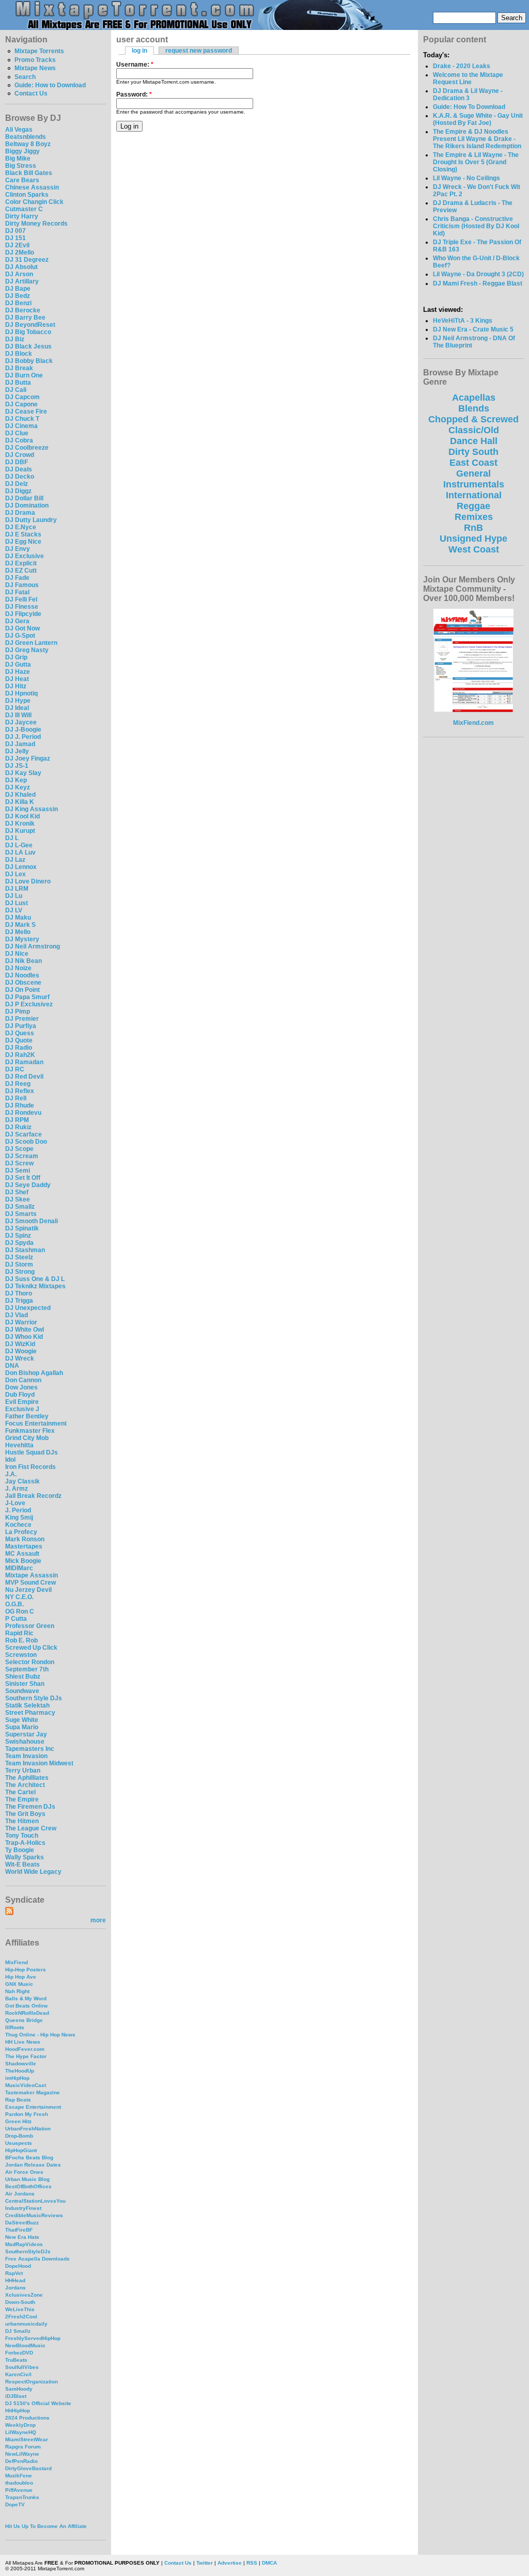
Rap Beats (18, 2100)
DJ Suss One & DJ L (35, 1279)
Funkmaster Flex (30, 1431)
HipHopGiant (21, 2150)
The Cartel (20, 1792)
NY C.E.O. (19, 1597)
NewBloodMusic (25, 2345)
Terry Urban (23, 1771)
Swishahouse (25, 1742)
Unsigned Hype (473, 539)
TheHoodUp (20, 2071)
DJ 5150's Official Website (38, 2403)
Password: (134, 94)
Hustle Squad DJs (32, 1452)
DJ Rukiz (18, 1127)
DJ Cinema (21, 426)
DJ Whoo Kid (24, 1337)
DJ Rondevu (23, 1113)
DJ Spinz (18, 1236)
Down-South (20, 2302)
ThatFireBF (19, 2230)
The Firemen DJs (30, 1807)
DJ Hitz (16, 686)
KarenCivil (18, 2374)
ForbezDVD (19, 2353)
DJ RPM (17, 1120)
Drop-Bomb (19, 2136)
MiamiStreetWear (27, 2439)
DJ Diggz (18, 491)
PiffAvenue (19, 2490)
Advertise (230, 2563)
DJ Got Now (22, 628)
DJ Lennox (21, 867)
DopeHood (18, 2266)
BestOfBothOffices (28, 2186)
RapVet (14, 2273)
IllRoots (15, 2027)
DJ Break (19, 368)
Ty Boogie (20, 1850)
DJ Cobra (19, 440)
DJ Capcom (22, 397)
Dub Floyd (20, 1395)
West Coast (474, 549)
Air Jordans (20, 2194)
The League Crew (31, 1828)
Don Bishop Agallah (34, 1373)
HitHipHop (18, 2411)
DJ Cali (16, 390)
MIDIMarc (19, 1568)
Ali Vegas (19, 130)
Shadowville (21, 2064)
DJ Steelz (19, 1257)
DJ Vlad (17, 1315)
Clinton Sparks (27, 195)
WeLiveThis (20, 2309)
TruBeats (16, 2360)
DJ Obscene (23, 983)
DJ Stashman (25, 1250)
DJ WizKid (20, 1344)
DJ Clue (17, 433)
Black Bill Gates (29, 173)
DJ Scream (22, 1156)
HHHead (15, 2280)
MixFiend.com (473, 723)
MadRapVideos (24, 2244)
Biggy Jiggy (22, 151)
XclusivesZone (24, 2295)
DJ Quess (20, 1033)
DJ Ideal (17, 708)
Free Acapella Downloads (37, 2259)
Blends (474, 408)
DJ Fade (17, 578)
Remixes (474, 517)
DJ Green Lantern (31, 643)
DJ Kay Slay (23, 773)
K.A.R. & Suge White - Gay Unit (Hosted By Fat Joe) (478, 119)
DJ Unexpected (28, 1308)
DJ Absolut (21, 267)
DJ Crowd (20, 455)
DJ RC (15, 1069)
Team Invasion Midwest (39, 1763)
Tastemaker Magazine (33, 2092)
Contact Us (31, 93)
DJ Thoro (19, 1293)
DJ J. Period (23, 737)
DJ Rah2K (20, 1055)
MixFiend (17, 1962)
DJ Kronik (20, 824)
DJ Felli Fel (21, 599)
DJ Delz (17, 484)
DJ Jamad (20, 744)
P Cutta (16, 1619)
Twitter (205, 2563)
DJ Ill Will (18, 715)
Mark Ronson (25, 1539)
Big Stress (21, 166)
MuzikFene (19, 2476)
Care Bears (22, 180)
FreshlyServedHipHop (33, 2338)
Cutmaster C (24, 209)
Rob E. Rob (21, 1640)
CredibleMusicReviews (34, 2215)
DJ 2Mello (20, 252)
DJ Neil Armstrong (33, 946)
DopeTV (15, 2504)
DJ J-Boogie (23, 730)
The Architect (25, 1785)
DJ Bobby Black (29, 361)
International (474, 495)
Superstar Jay (26, 1734)
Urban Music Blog (27, 2179)
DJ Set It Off (23, 1178)
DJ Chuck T (22, 419)
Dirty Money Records (36, 224)
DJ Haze (18, 672)
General (473, 473)
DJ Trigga (19, 1301)
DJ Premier (22, 1019)
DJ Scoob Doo (26, 1142)
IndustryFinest (23, 2208)
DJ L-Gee (19, 845)
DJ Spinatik (22, 1228)
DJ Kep (16, 780)
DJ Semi (18, 1171)
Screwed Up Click (31, 1648)
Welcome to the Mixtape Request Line (468, 78)
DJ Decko (20, 477)
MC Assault (22, 1554)
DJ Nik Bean (24, 961)
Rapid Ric (19, 1633)
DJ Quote (19, 1040)
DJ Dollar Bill (24, 498)
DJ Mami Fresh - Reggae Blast (478, 283)
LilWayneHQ (21, 2432)
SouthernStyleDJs (28, 2251)
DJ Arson (19, 274)
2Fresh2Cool (21, 2317)
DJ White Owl (25, 1330)
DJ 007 (15, 231)
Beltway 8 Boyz (28, 144)
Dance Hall (474, 441)
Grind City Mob (27, 1438)
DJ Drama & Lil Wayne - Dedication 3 (468, 94)
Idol (10, 1460)
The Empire (22, 1799)
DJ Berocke (23, 310)
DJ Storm (19, 1265)
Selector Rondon (30, 1662)
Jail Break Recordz (33, 1496)
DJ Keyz (18, 787)
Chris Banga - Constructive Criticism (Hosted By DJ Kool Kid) (476, 226)
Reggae (473, 506)
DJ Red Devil (24, 1077)
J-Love (15, 1503)
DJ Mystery (22, 939)
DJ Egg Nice (23, 542)
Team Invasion (26, 1756)
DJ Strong (20, 1272)
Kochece (18, 1525)
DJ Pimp (18, 1012)
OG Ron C (20, 1611)
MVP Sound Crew (30, 1583)
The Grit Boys (25, 1814)
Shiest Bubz (23, 1677)
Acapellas (474, 398)
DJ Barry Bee (25, 318)
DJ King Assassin (32, 809)
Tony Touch (22, 1836)
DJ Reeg (18, 1084)
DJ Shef (17, 1192)
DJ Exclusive (25, 556)
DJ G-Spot (20, 636)
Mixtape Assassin (32, 1575)
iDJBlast (16, 2396)
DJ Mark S (20, 925)
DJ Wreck (20, 1358)
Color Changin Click (34, 202)
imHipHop (17, 2078)
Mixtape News (35, 68)
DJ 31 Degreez (27, 260)
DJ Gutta (18, 665)
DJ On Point (22, 990)
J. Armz (17, 1489)
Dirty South (473, 452)
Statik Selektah (27, 1705)
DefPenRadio (21, 2461)
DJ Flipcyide (23, 614)
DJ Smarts (21, 1214)
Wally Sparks (25, 1857)
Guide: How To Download (469, 107)
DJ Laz (15, 860)
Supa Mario (22, 1727)
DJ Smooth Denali (32, 1221)
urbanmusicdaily (26, 2324)
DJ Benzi (18, 303)
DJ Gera (17, 621)
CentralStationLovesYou (35, 2201)
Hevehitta (19, 1445)
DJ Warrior (21, 1322)
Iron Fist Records (30, 1467)
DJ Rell (16, 1098)
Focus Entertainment (36, 1424)
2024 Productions (27, 2418)
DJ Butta (18, 383)
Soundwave (22, 1691)
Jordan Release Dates (33, 2165)
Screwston (21, 1655)
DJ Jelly (17, 751)
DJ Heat (17, 679)
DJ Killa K (20, 802)
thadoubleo (19, 2483)
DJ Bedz (18, 296)
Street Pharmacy (30, 1713)
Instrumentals (474, 484)
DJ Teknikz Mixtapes (35, 1286)
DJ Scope (19, 1149)
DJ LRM (17, 889)
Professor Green (30, 1626)
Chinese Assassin (32, 187)
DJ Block (19, 354)
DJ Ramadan (24, 1062)
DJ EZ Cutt (21, 571)
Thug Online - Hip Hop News (40, 2035)
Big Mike (18, 159)
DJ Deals (19, 469)
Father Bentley (27, 1416)
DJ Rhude (20, 1105)
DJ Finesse (22, 607)
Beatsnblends (26, 137)
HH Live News (23, 2042)
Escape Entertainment (33, 2107)
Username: (135, 65)
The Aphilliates (27, 1778)
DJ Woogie (21, 1351)
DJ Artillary (22, 281)
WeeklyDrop (20, 2425)
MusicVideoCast (26, 2085)
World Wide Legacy (33, 1872)
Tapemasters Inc (30, 1749)
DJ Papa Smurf (27, 997)
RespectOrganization (32, 2382)
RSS (252, 2563)
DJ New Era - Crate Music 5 (473, 329)
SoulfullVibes (22, 2367)
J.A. (11, 1474)
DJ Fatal (17, 592)
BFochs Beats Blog (29, 2158)
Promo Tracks (35, 60)
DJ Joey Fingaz (28, 758)
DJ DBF (17, 462)
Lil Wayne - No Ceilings (466, 178)
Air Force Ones (24, 2172)
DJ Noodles (22, 975)
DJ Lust (17, 903)
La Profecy (21, 1532)
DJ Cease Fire (26, 412)
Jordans (15, 2288)
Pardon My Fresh (27, 2114)
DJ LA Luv (20, 852)
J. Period (18, 1510)
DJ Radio (19, 1048)
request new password (199, 51)
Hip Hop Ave (21, 1977)
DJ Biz (15, 339)
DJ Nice (17, 954)
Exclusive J (22, 1409)
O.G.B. (14, 1604)
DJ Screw (19, 1163)
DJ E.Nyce (21, 527)
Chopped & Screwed (473, 419)
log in (139, 51)
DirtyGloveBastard (28, 2468)
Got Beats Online (27, 2006)
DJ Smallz (20, 1207)
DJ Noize (18, 968)
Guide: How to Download (50, 85)
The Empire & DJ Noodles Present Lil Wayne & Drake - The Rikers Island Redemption (477, 139)
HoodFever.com (25, 2049)
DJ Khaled (20, 795)
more (98, 1920)
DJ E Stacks (23, 534)
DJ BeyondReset (30, 325)
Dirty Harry (22, 216)
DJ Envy (18, 549)
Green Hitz (18, 2121)
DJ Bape (18, 289)
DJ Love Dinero (28, 881)
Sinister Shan (25, 1684)
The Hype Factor (26, 2056)
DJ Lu (14, 896)
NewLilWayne (22, 2454)
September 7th (27, 1669)
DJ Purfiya (21, 1026)
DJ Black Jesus (28, 346)
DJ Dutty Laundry (31, 520)
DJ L (12, 838)
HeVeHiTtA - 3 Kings (463, 321)
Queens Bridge (24, 2020)
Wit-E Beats (22, 1864)
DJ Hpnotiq (21, 693)
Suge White (22, 1720)
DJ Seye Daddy (28, 1185)
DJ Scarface (24, 1134)
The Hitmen (22, 1821)
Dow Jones (21, 1387)
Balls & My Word (26, 1998)
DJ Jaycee (21, 722)
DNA (12, 1366)
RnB (473, 528)
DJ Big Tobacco (28, 332)
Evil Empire (22, 1402)
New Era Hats (22, 2237)
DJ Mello (18, 932)
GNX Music (19, 1984)
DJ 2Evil (17, 245)
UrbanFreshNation (28, 2129)
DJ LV (14, 910)
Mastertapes (24, 1546)
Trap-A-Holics (25, 1843)
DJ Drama (20, 513)
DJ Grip (16, 657)
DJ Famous (22, 585)
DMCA (269, 2563)
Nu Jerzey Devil (28, 1590)
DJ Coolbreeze (27, 448)
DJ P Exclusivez (29, 1004)
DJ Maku (18, 918)
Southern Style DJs (34, 1698)
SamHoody (19, 2389)
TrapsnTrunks (22, 2497)
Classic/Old (474, 430)
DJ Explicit (21, 563)
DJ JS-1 (17, 766)
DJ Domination (27, 505)
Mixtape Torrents (39, 51)
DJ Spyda (19, 1243)
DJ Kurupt (20, 831)
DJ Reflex (20, 1091)
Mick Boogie (23, 1561)
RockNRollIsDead (27, 2013)
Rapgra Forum (23, 2447)
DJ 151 (15, 238)
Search (25, 77)
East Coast (473, 463)
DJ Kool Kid (22, 816)
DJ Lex (15, 874)
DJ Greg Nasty (27, 650)
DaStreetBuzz (22, 2223)
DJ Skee (18, 1199)
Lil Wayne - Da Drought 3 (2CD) (478, 274)
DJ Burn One (24, 375)
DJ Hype (18, 701)
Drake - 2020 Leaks (462, 66)
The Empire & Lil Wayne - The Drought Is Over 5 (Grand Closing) (476, 162)
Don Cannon (23, 1380)
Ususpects (19, 2143)
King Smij (19, 1518)
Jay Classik (22, 1481)
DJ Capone (21, 404)
